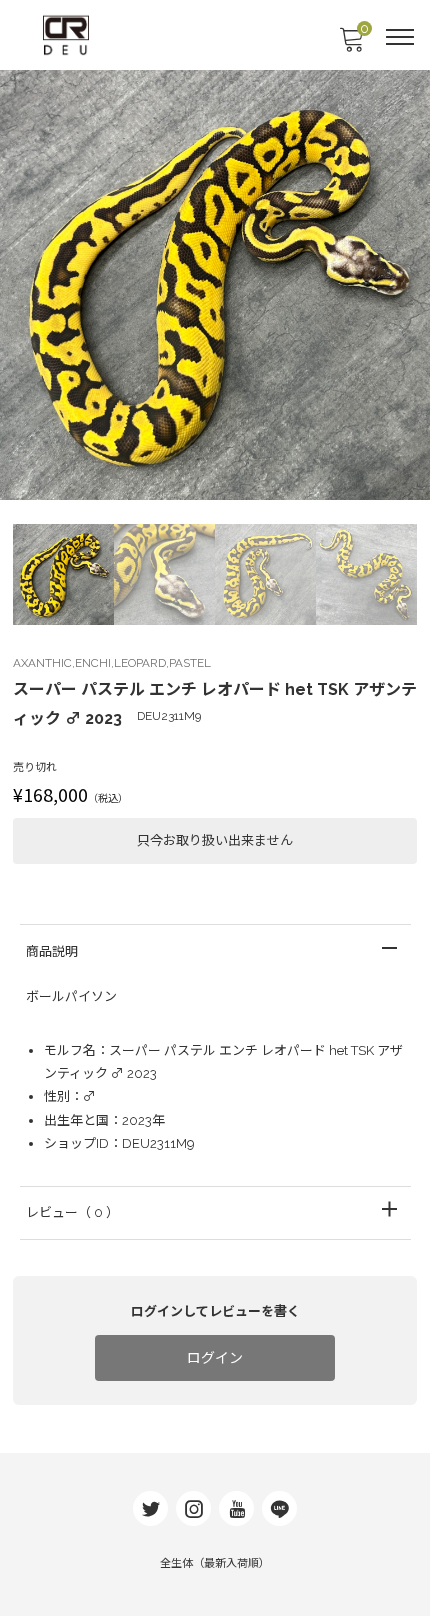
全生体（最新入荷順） (215, 1563)
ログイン (215, 1358)
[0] (351, 45)
